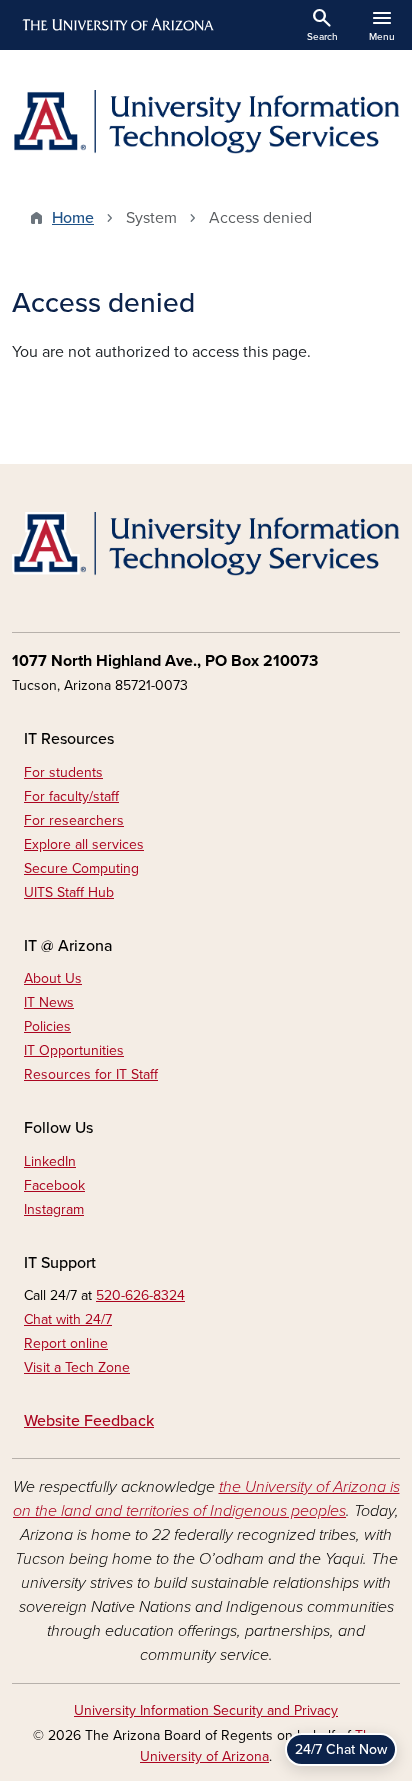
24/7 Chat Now (341, 1749)
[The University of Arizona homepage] (116, 25)
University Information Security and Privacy (206, 1710)
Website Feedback (89, 1421)
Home (73, 218)
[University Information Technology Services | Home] (206, 122)
